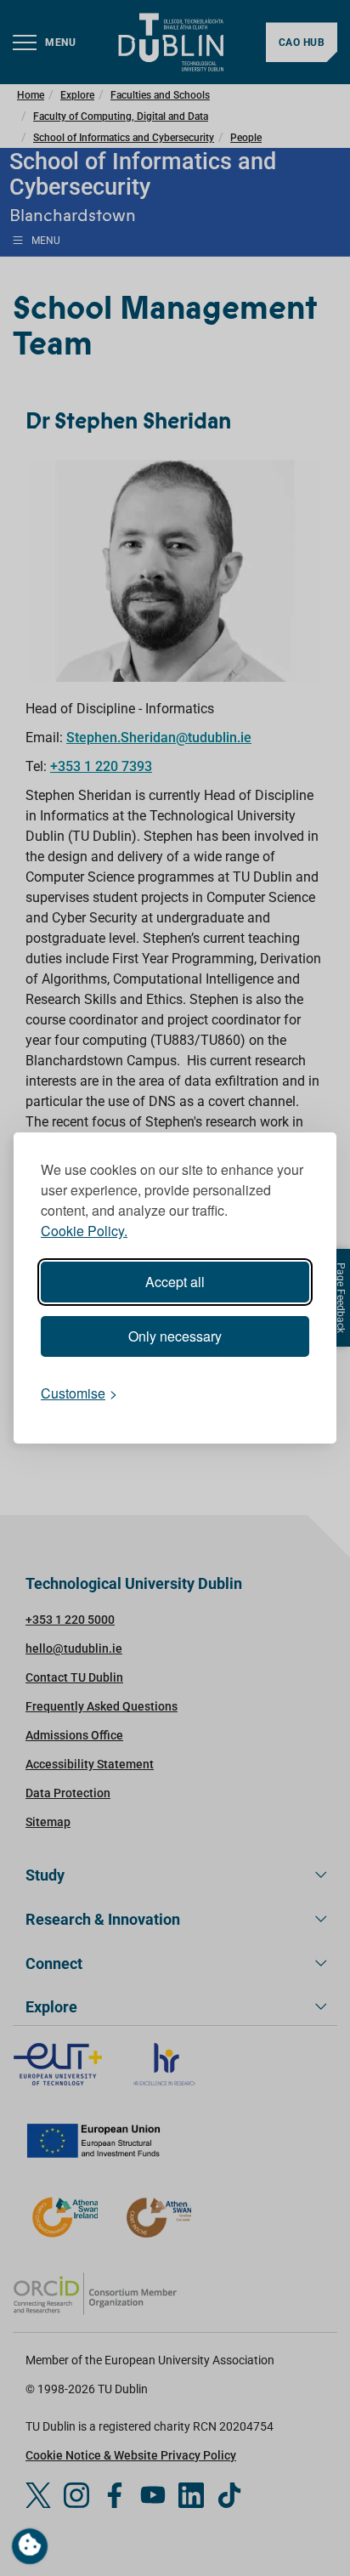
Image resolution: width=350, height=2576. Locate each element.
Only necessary (175, 1336)
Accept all (175, 1282)
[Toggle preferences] (30, 2546)
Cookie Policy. (84, 1231)
